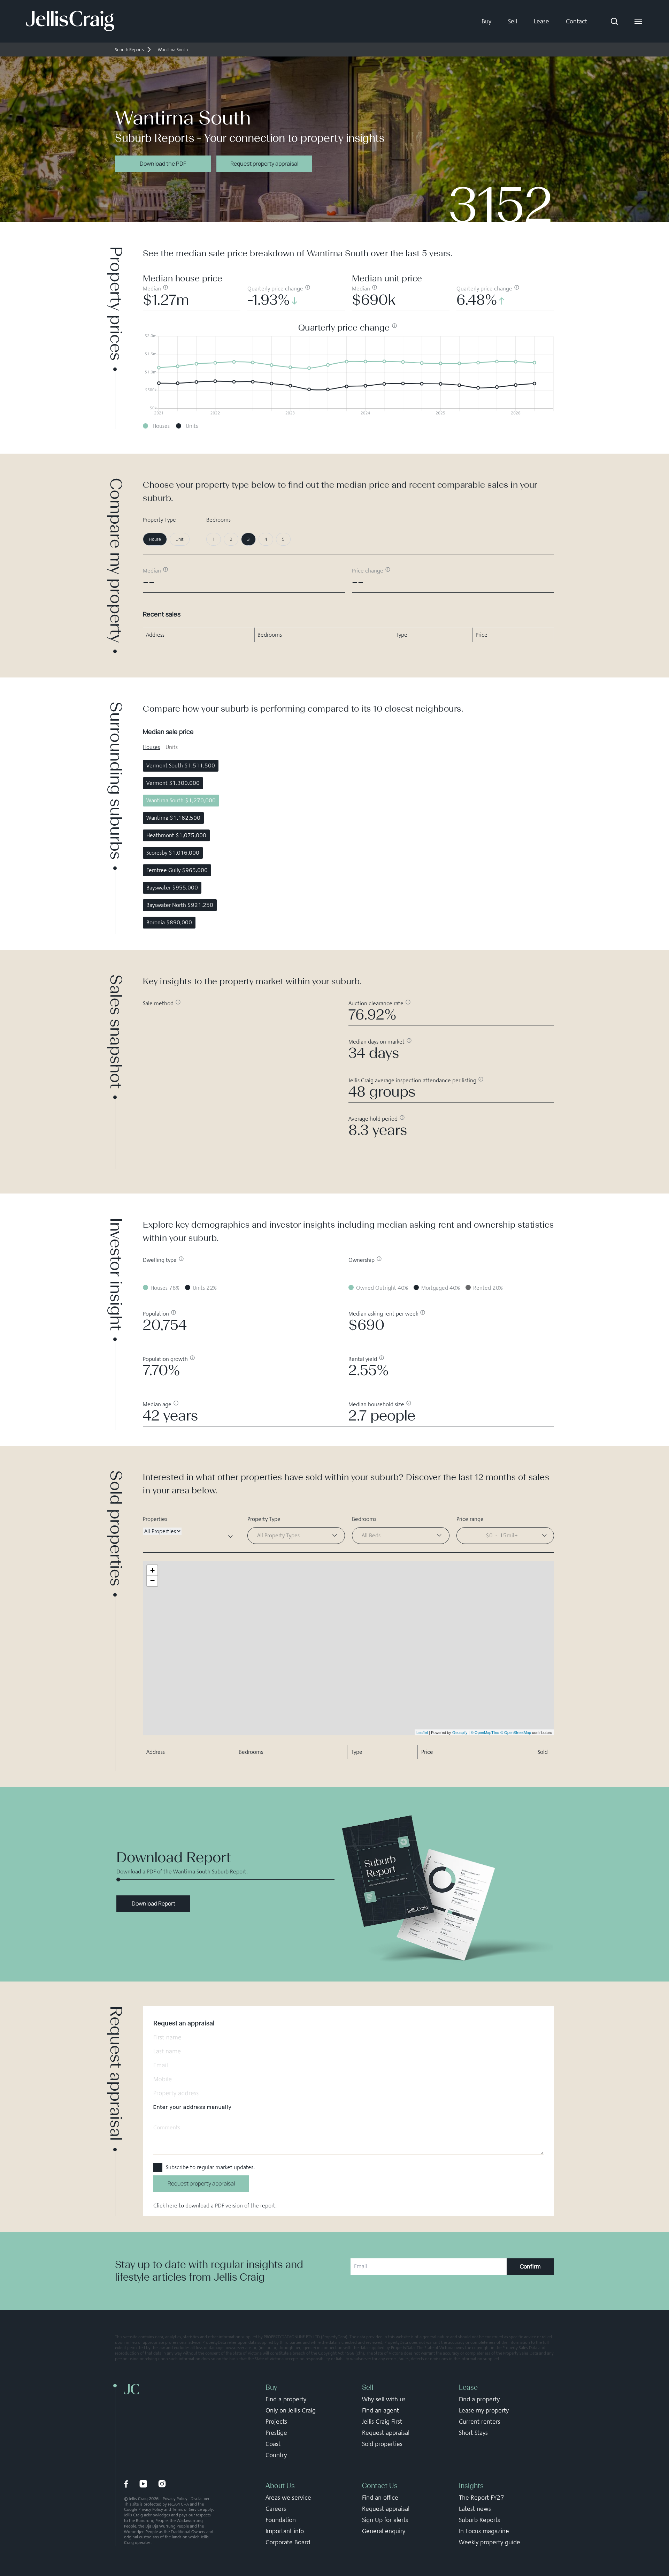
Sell (513, 21)
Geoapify (460, 1732)
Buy (486, 21)
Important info (285, 2531)
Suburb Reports (479, 2520)
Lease (541, 21)
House (155, 539)
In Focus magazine (484, 2531)
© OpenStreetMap (516, 1732)
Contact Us (380, 2486)
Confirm (530, 2266)
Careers (276, 2509)
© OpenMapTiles (485, 1732)
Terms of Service (187, 2509)
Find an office (380, 2498)
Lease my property (484, 2410)
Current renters (480, 2422)
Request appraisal (386, 2433)
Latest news (475, 2509)
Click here (165, 2206)
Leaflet (422, 1732)
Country (276, 2455)
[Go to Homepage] (70, 21)
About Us (280, 2486)
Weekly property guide (490, 2542)
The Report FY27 (482, 2498)
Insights (471, 2486)
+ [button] (152, 1570)
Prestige (276, 2433)
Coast (273, 2444)
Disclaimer (200, 2499)
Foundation (281, 2520)
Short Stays (473, 2433)
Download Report (153, 1903)
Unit (180, 539)
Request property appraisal (264, 164)
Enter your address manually (192, 2107)
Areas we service (288, 2498)
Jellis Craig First (382, 2422)
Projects (276, 2422)
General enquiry (384, 2531)
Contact (576, 21)
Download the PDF (163, 164)
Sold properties (382, 2444)
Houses (151, 747)
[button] (505, 1536)
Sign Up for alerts (385, 2520)
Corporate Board (288, 2542)
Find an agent (380, 2410)
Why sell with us (384, 2399)
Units (172, 747)
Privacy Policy (175, 2499)
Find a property (286, 2399)
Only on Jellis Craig (291, 2410)
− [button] (152, 1581)
